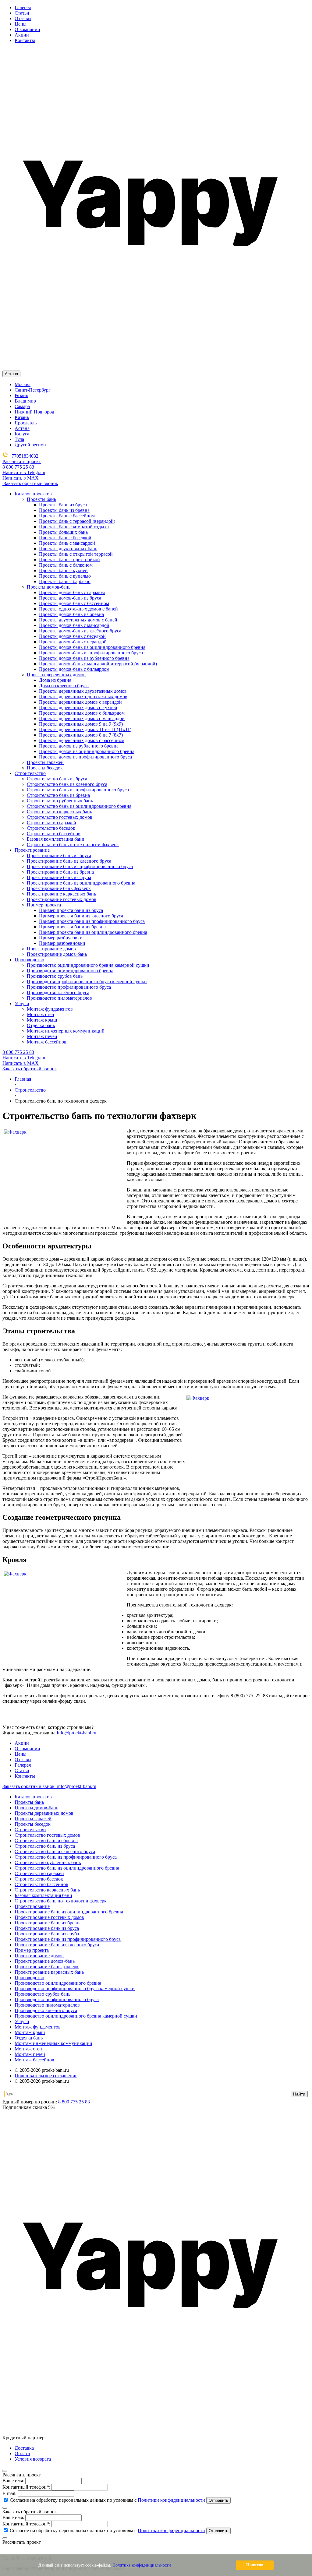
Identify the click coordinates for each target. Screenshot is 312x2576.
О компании (27, 29)
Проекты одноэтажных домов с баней (78, 609)
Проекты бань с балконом (66, 565)
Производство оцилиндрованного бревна (58, 1983)
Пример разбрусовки (61, 938)
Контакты (25, 40)
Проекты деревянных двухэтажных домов (83, 691)
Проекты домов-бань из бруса (70, 598)
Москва (23, 384)
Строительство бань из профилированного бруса (66, 1857)
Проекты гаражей (33, 1819)
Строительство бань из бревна (46, 1841)
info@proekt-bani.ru (76, 1786)
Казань (22, 417)
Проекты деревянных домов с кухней (78, 707)
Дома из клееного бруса (64, 686)
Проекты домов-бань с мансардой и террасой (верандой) (98, 664)
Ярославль (26, 423)
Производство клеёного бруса (46, 2010)
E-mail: (9, 2493)
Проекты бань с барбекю (65, 581)
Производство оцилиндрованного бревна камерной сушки (76, 2016)
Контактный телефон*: (26, 2487)
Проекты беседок (33, 1824)
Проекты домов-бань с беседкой (72, 636)
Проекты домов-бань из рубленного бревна (84, 658)
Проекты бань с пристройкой (69, 560)
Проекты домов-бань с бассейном (74, 603)
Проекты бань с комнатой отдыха (74, 527)
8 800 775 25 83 (18, 467)
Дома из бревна (55, 680)
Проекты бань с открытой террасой (76, 554)
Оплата (22, 2453)
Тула (19, 439)
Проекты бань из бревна (64, 510)
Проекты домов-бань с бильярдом (74, 669)
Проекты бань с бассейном (67, 516)
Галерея (23, 7)
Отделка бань (29, 2038)
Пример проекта (32, 1950)
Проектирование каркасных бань (49, 1972)
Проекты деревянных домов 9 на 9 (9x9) (81, 724)
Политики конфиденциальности (171, 2500)
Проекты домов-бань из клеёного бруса (80, 631)
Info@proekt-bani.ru (76, 1733)
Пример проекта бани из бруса (71, 910)
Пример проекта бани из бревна (72, 927)
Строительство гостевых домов (47, 1835)
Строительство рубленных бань (48, 1862)
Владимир (25, 401)
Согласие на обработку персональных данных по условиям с (107, 2500)
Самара (22, 406)
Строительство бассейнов (41, 1884)
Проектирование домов (39, 1956)
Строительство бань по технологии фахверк (61, 1901)
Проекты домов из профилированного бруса (85, 757)
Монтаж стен (28, 2049)
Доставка (24, 2448)
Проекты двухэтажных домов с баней (78, 620)
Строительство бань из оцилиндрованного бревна (67, 1868)
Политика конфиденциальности (142, 2565)
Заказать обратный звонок (30, 483)
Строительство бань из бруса (45, 1846)
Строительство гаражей (39, 1873)
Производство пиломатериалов (47, 2005)
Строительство (30, 1830)
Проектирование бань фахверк (47, 1967)
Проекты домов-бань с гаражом (72, 592)
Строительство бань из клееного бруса (55, 1851)
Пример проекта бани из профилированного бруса (92, 921)
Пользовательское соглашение (46, 2076)
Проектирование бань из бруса (47, 1928)
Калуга (22, 434)
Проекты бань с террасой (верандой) (77, 521)
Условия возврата (33, 2459)
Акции (22, 35)
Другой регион (30, 445)
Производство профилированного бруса (57, 1999)
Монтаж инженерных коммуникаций (53, 2043)
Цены (21, 24)
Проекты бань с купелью (65, 576)
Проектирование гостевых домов (49, 1917)
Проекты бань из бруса (63, 505)
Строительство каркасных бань (47, 1890)
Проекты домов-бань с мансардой (74, 625)
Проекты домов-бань (36, 1808)
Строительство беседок (39, 1879)
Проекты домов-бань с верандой (73, 642)
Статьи (22, 13)
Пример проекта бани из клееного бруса (81, 916)
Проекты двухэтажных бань (68, 549)
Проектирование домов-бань (45, 1961)
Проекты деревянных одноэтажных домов (83, 697)
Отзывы (23, 18)
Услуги (22, 2021)
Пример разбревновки (62, 943)
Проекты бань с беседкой (65, 538)
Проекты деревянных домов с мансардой (82, 718)
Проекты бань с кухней (63, 570)
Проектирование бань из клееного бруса (57, 1945)
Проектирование (32, 1906)
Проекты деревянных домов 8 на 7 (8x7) (81, 735)
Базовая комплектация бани (43, 1895)
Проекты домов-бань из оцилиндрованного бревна (92, 647)
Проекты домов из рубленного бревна (79, 746)
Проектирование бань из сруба (47, 1934)
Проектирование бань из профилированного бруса (68, 1939)
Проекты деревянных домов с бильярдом (82, 713)
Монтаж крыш (30, 2032)
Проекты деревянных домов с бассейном (82, 740)
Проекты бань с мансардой (67, 543)
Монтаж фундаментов (38, 2027)
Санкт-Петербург (33, 390)
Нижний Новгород (34, 412)
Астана (22, 428)
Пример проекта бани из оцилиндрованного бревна (93, 932)
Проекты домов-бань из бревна (71, 614)
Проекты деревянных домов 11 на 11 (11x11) (85, 729)
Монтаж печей (30, 2054)
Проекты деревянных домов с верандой (80, 702)
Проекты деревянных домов (44, 1813)
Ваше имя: (13, 2481)
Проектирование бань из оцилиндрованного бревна (69, 1912)
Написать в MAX (21, 478)
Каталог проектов (33, 1797)
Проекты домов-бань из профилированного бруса (91, 653)
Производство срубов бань (43, 1994)
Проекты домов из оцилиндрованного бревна (87, 751)
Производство (29, 1978)
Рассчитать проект (22, 461)
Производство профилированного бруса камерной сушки (75, 1988)
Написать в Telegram (24, 472)
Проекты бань (29, 1802)
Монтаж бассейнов (34, 2060)
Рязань (21, 395)
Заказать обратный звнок (29, 1786)
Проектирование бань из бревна (48, 1923)
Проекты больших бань (63, 532)
